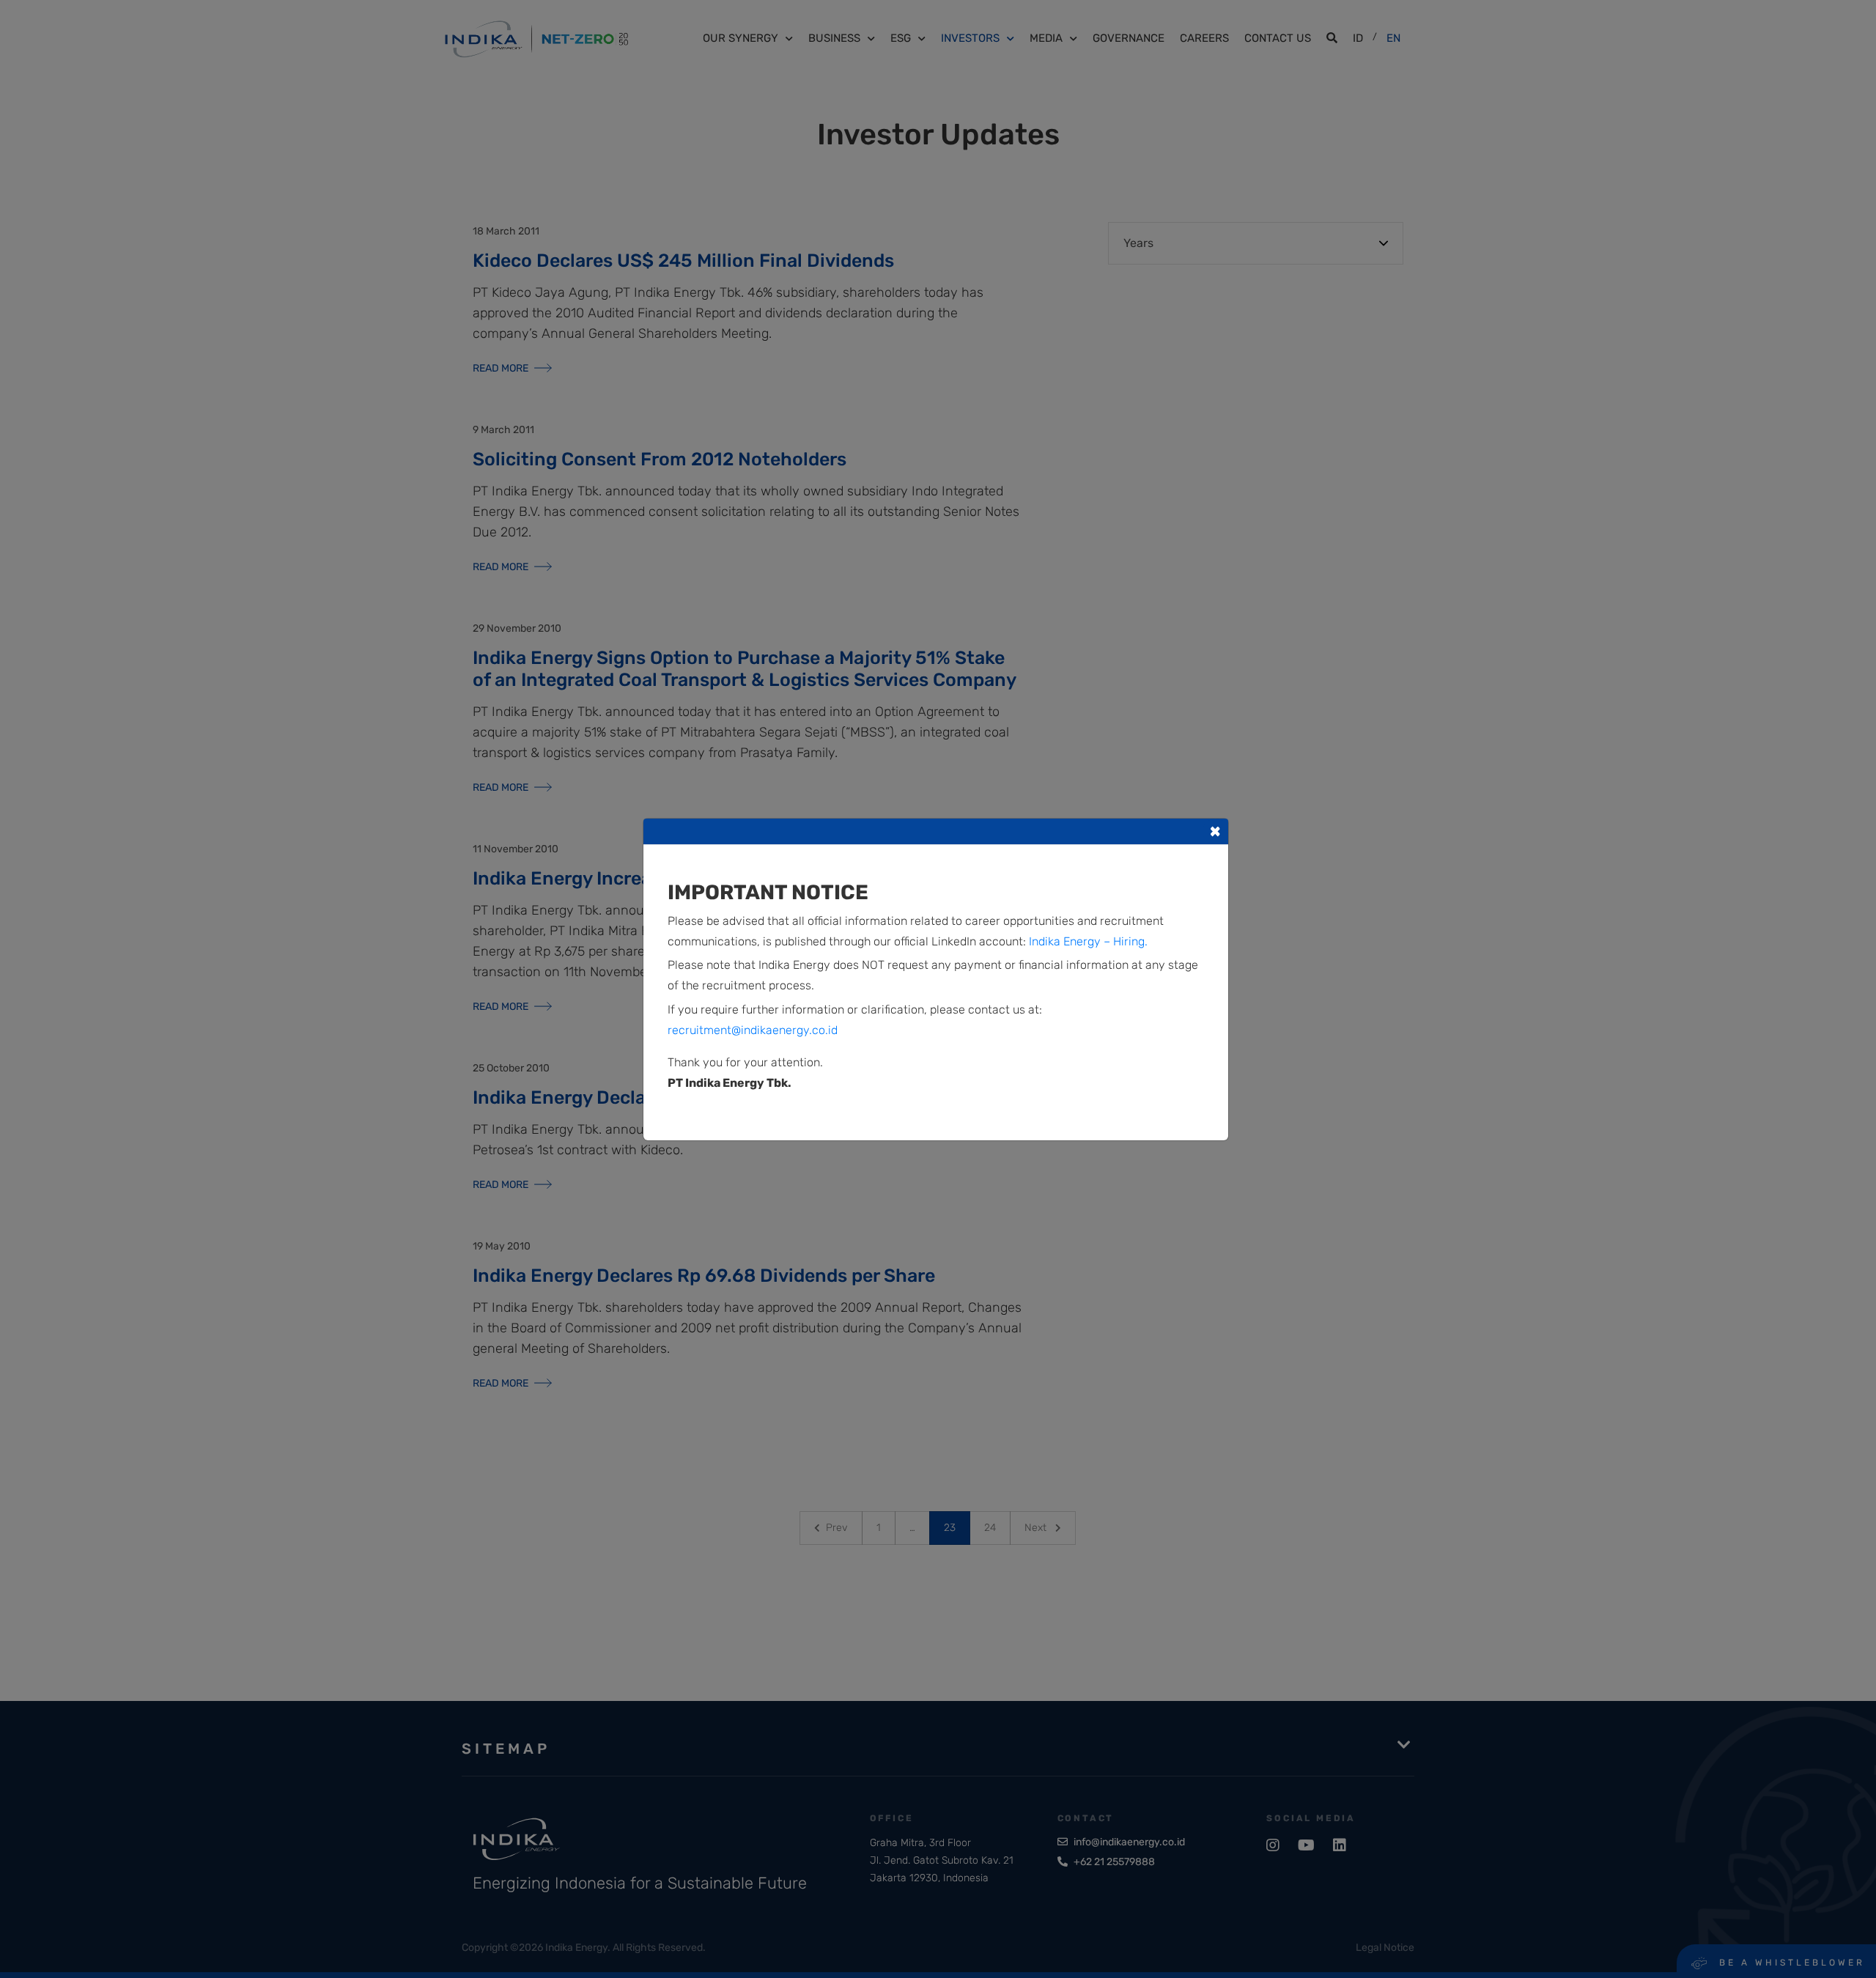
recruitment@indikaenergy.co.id (753, 1030)
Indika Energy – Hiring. (1088, 941)
